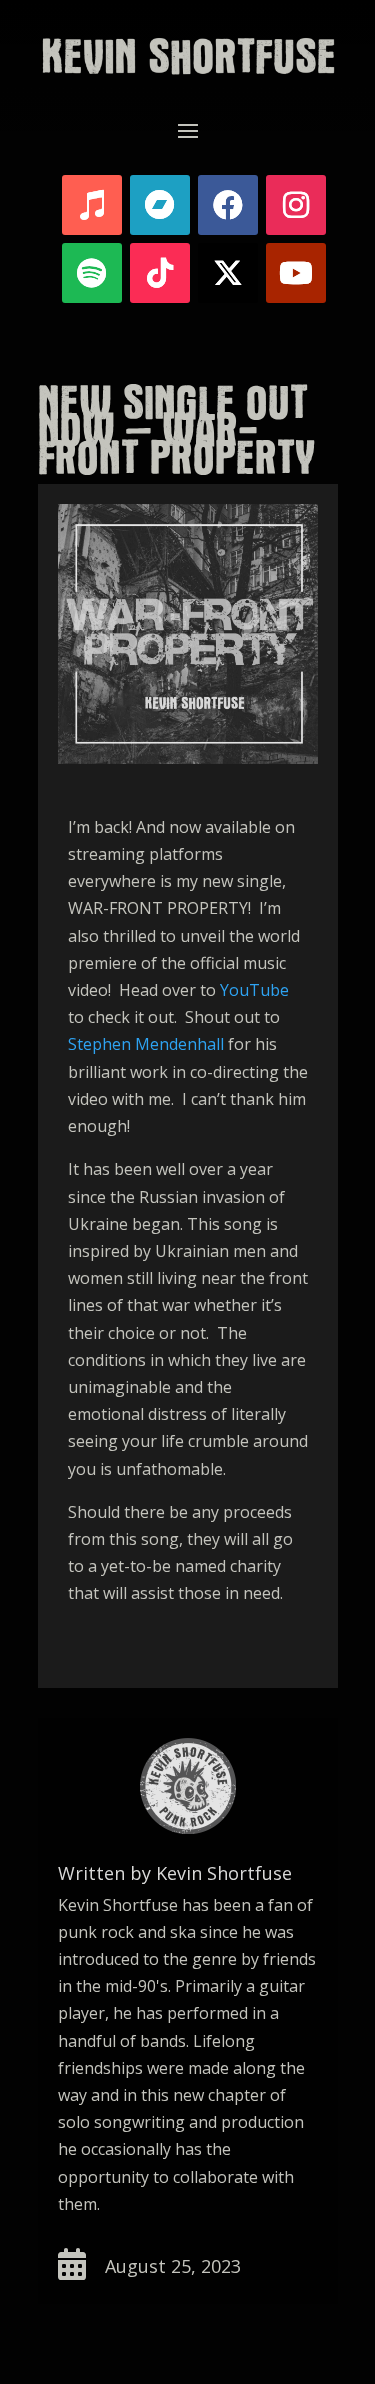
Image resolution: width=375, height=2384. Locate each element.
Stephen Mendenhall (146, 1044)
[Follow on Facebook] (228, 205)
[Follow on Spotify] (92, 273)
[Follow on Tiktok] (160, 273)
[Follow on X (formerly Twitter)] (228, 273)
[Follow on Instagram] (296, 205)
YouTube (254, 990)
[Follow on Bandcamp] (160, 205)
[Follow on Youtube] (296, 273)
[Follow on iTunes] (92, 205)
